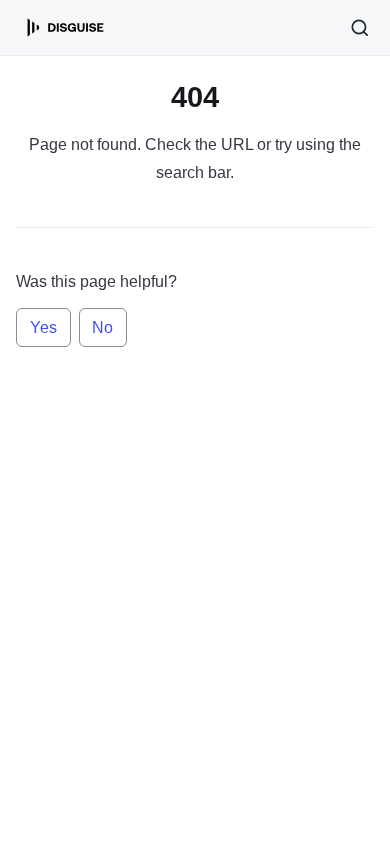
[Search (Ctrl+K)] (360, 28)
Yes (43, 327)
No (102, 327)
